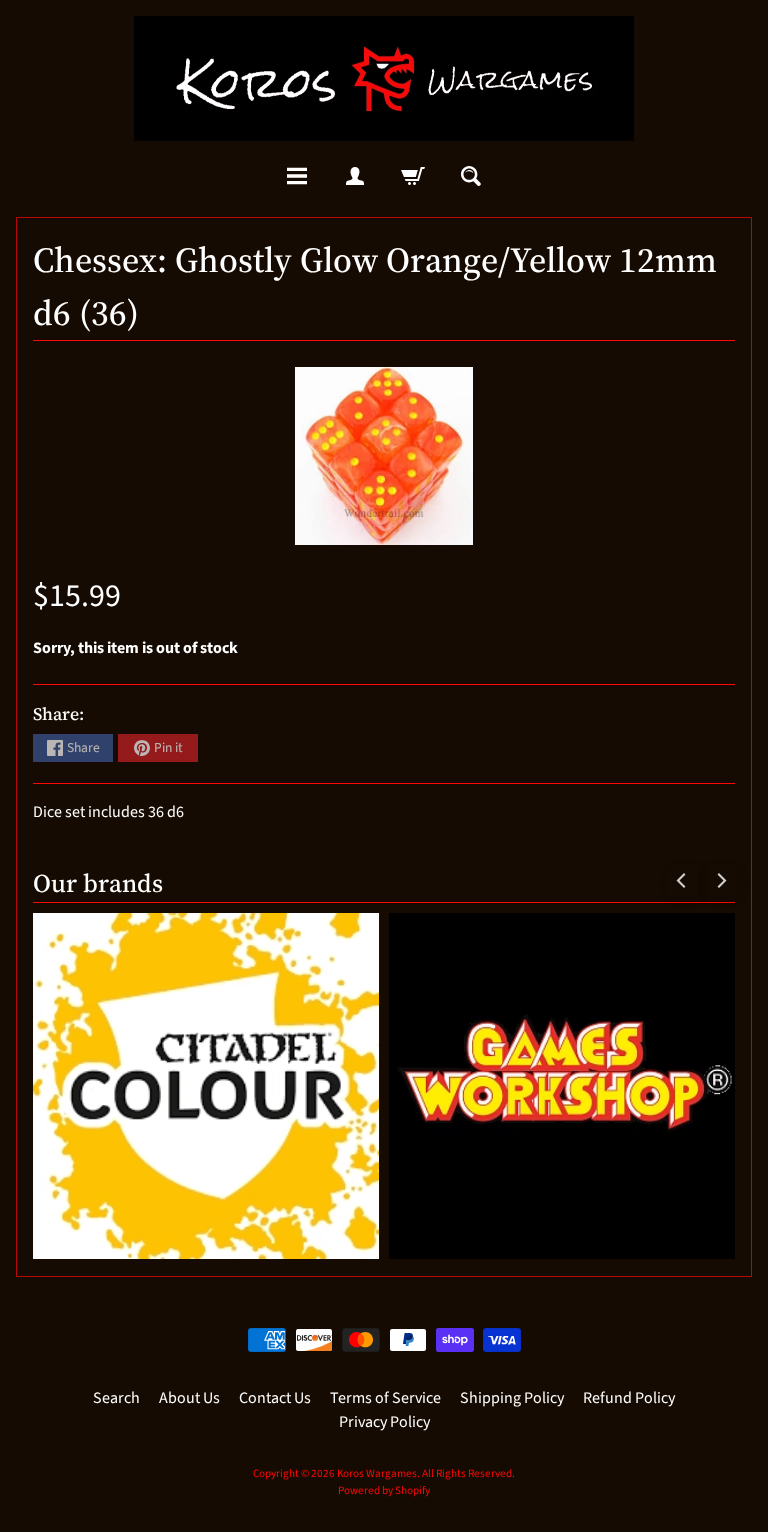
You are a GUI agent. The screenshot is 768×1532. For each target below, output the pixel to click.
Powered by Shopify (384, 1490)
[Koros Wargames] (384, 78)
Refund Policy (629, 1398)
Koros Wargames (377, 1473)
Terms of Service (385, 1398)
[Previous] (682, 881)
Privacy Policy (384, 1422)
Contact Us (275, 1398)
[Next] (720, 881)
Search (116, 1398)
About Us (189, 1398)
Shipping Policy (512, 1398)
